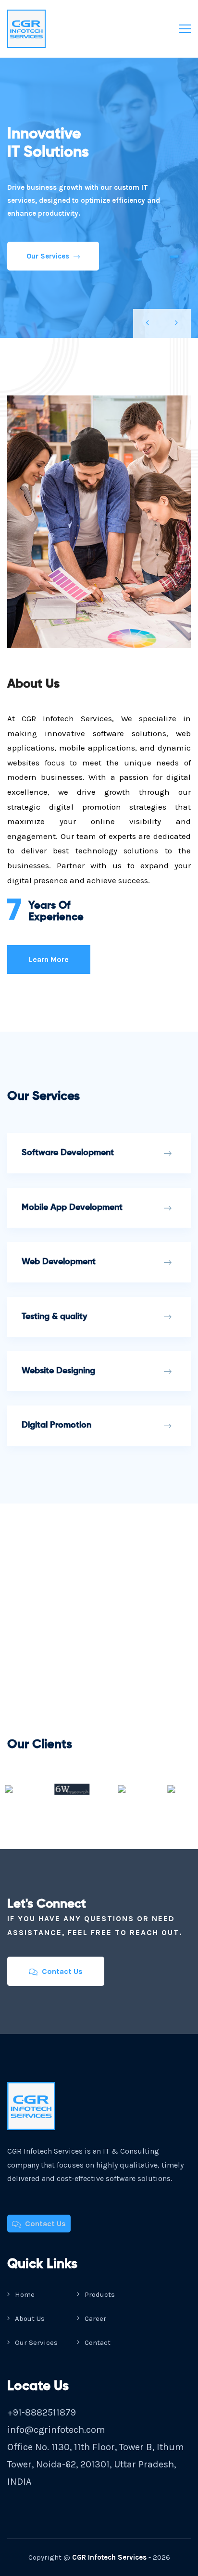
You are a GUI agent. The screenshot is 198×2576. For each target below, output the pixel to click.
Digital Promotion (56, 1425)
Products (99, 2294)
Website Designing (58, 1371)
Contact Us (61, 1971)
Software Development (68, 1153)
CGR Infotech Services (109, 2557)
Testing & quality (54, 1317)
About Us (29, 2318)
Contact (97, 2342)
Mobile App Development (72, 1208)
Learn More (49, 959)
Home (24, 2294)
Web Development (59, 1262)
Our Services (49, 256)
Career (94, 2318)
